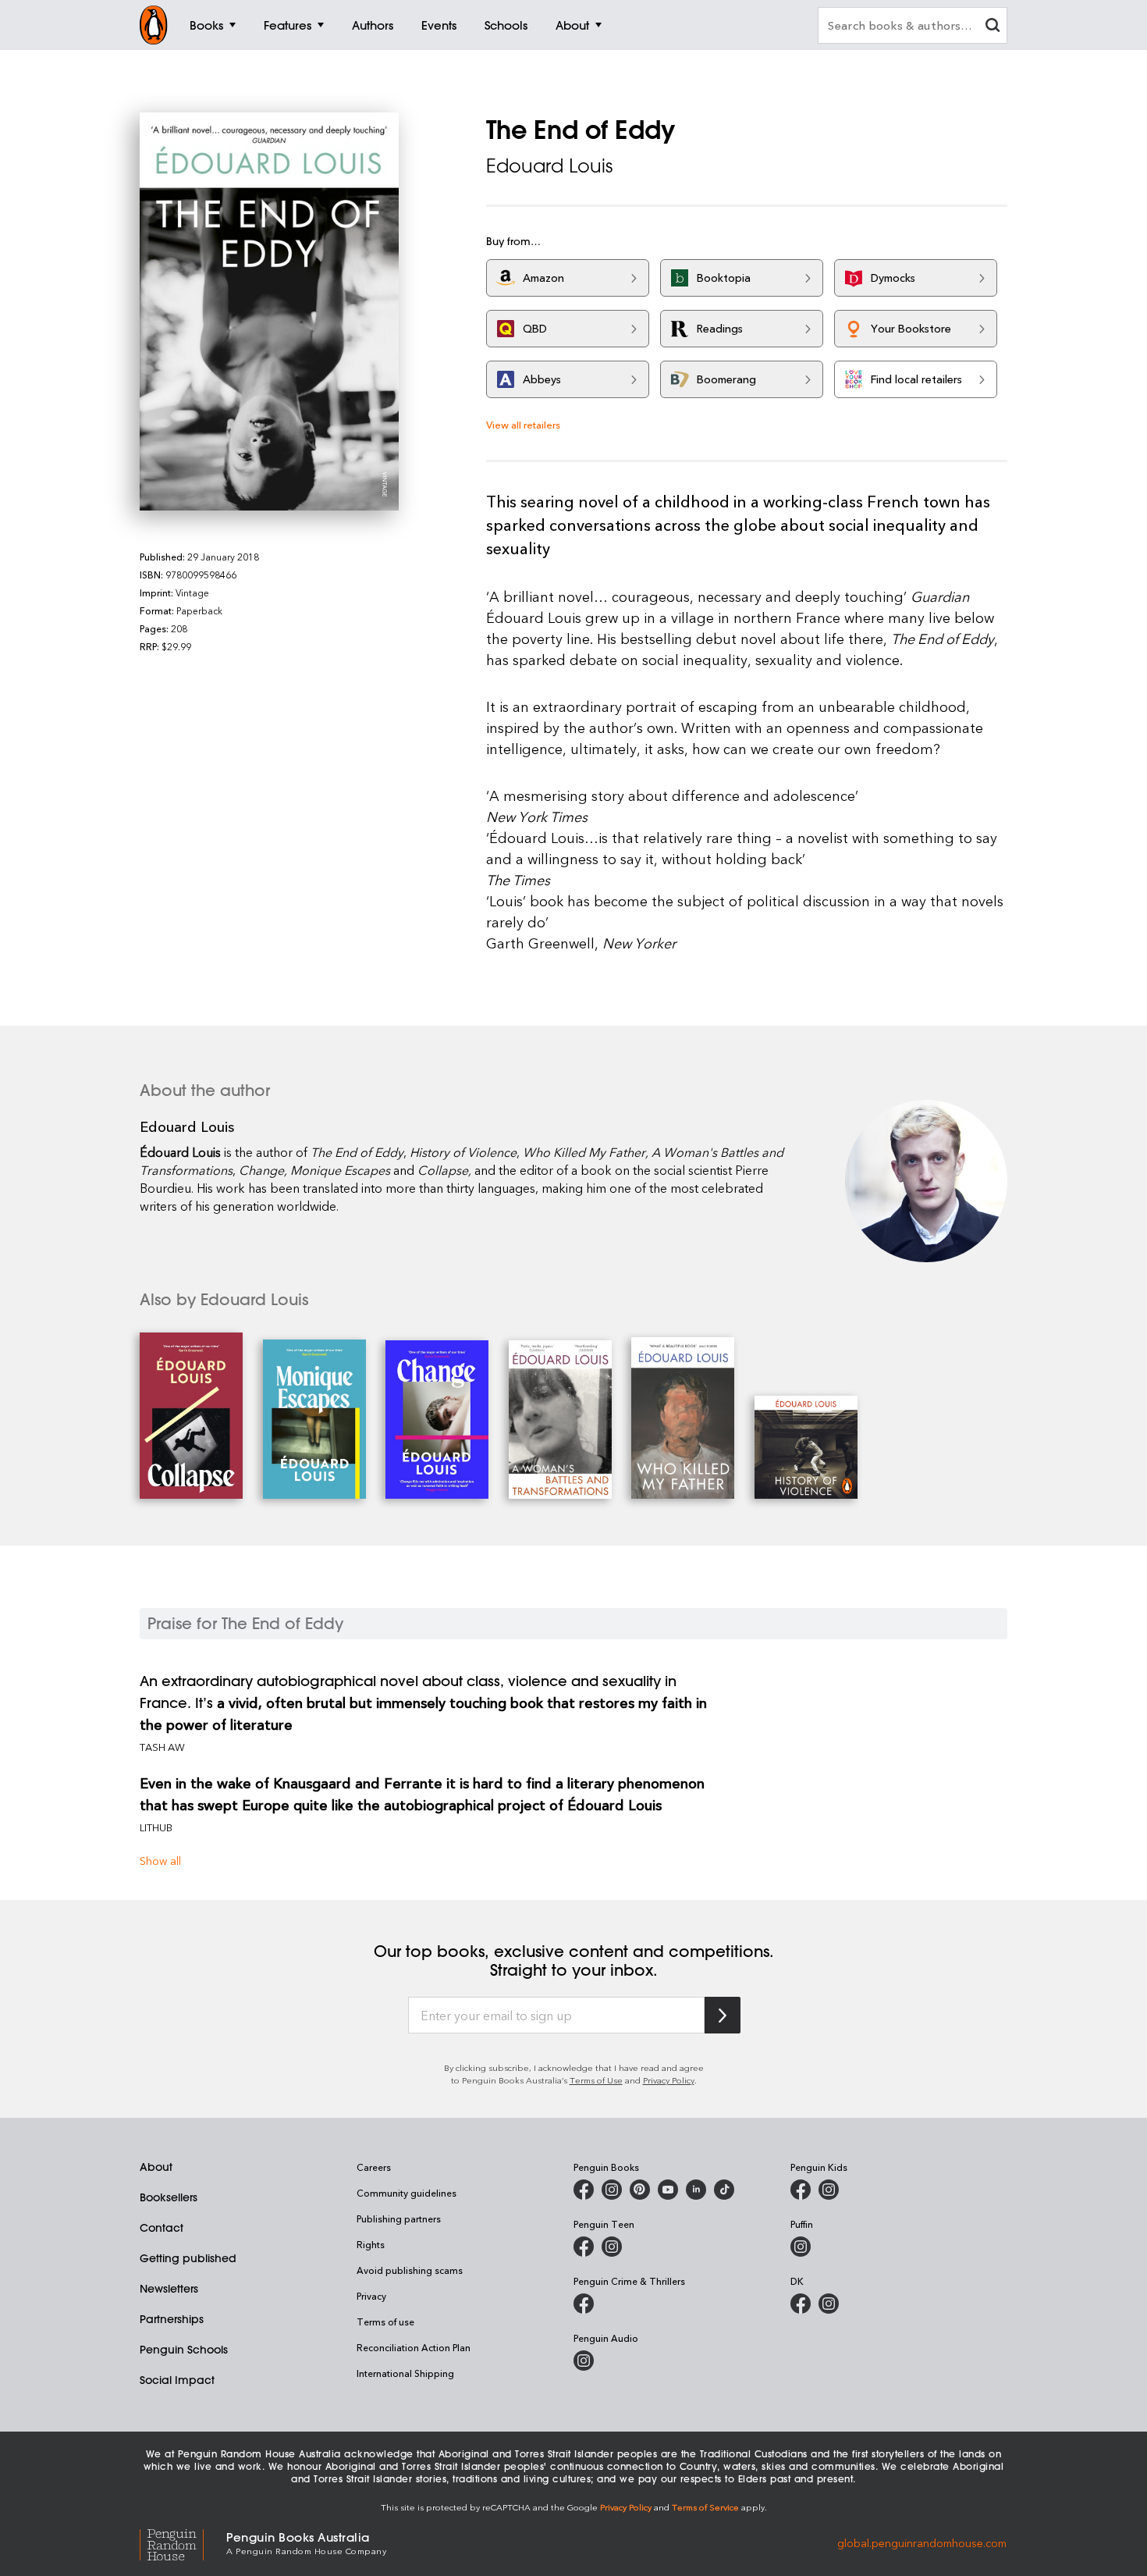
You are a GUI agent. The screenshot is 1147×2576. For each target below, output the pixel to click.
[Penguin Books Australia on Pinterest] (640, 2190)
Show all (160, 1861)
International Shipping (405, 2373)
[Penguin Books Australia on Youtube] (668, 2190)
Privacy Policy (669, 2080)
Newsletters (169, 2289)
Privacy (371, 2296)
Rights (371, 2244)
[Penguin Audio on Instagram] (584, 2361)
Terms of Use (596, 2080)
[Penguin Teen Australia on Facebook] (584, 2247)
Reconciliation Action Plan (414, 2347)
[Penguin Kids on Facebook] (801, 2190)
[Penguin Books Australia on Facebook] (584, 2190)
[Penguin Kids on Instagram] (829, 2190)
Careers (374, 2167)
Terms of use (385, 2322)
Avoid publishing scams (410, 2270)
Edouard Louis (549, 165)
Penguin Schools (184, 2350)
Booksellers (169, 2197)
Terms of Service (705, 2507)
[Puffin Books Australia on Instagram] (801, 2247)
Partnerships (172, 2319)
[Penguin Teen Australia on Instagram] (612, 2247)
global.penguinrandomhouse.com (922, 2542)
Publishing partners (399, 2218)
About (156, 2167)
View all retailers (523, 424)
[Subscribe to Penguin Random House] (723, 2015)
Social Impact (177, 2380)
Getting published (188, 2258)
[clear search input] (993, 27)
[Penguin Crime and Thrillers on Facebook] (584, 2304)
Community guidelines (407, 2193)
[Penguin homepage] (154, 25)
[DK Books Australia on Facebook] (801, 2304)
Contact (162, 2228)
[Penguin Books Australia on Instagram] (612, 2190)
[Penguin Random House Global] (183, 2542)
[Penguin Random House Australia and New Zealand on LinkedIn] (696, 2190)
